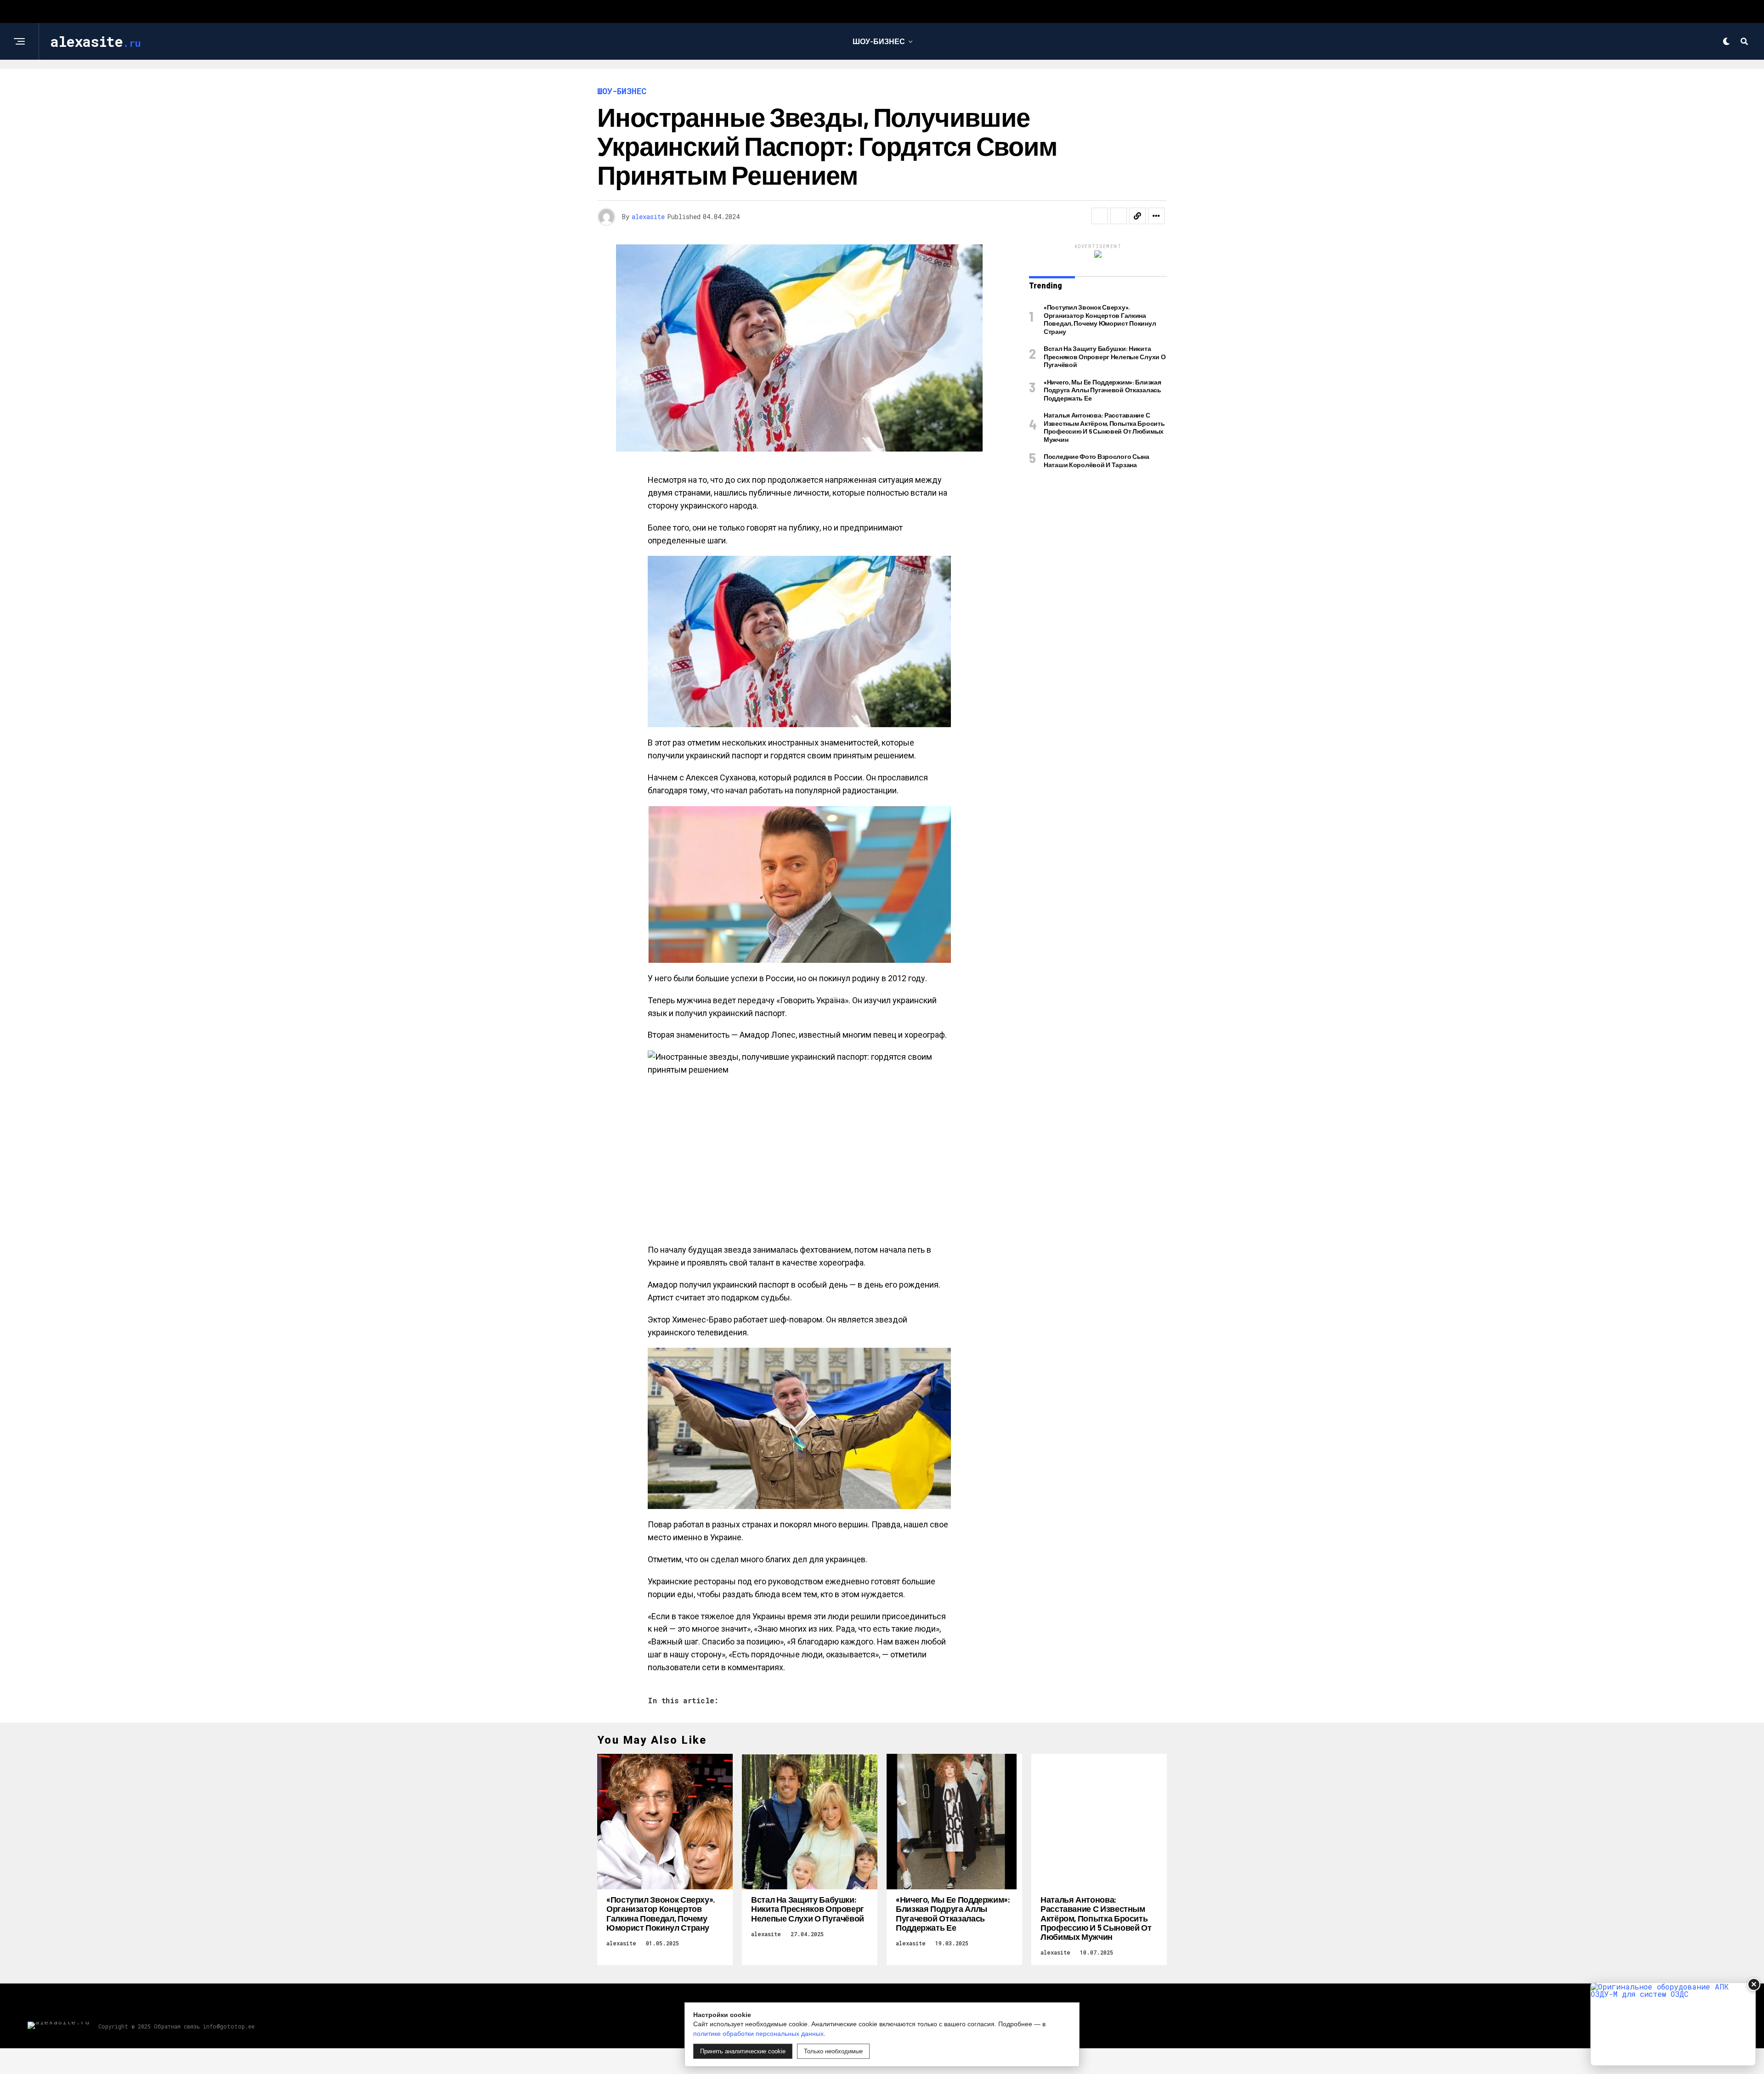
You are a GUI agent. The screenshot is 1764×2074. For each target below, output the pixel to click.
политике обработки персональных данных (758, 2034)
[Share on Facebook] (1100, 216)
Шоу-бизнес (879, 41)
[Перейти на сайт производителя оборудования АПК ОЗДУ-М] (1673, 2024)
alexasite (648, 217)
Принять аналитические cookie (743, 2051)
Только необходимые (833, 2051)
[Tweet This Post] (1119, 216)
